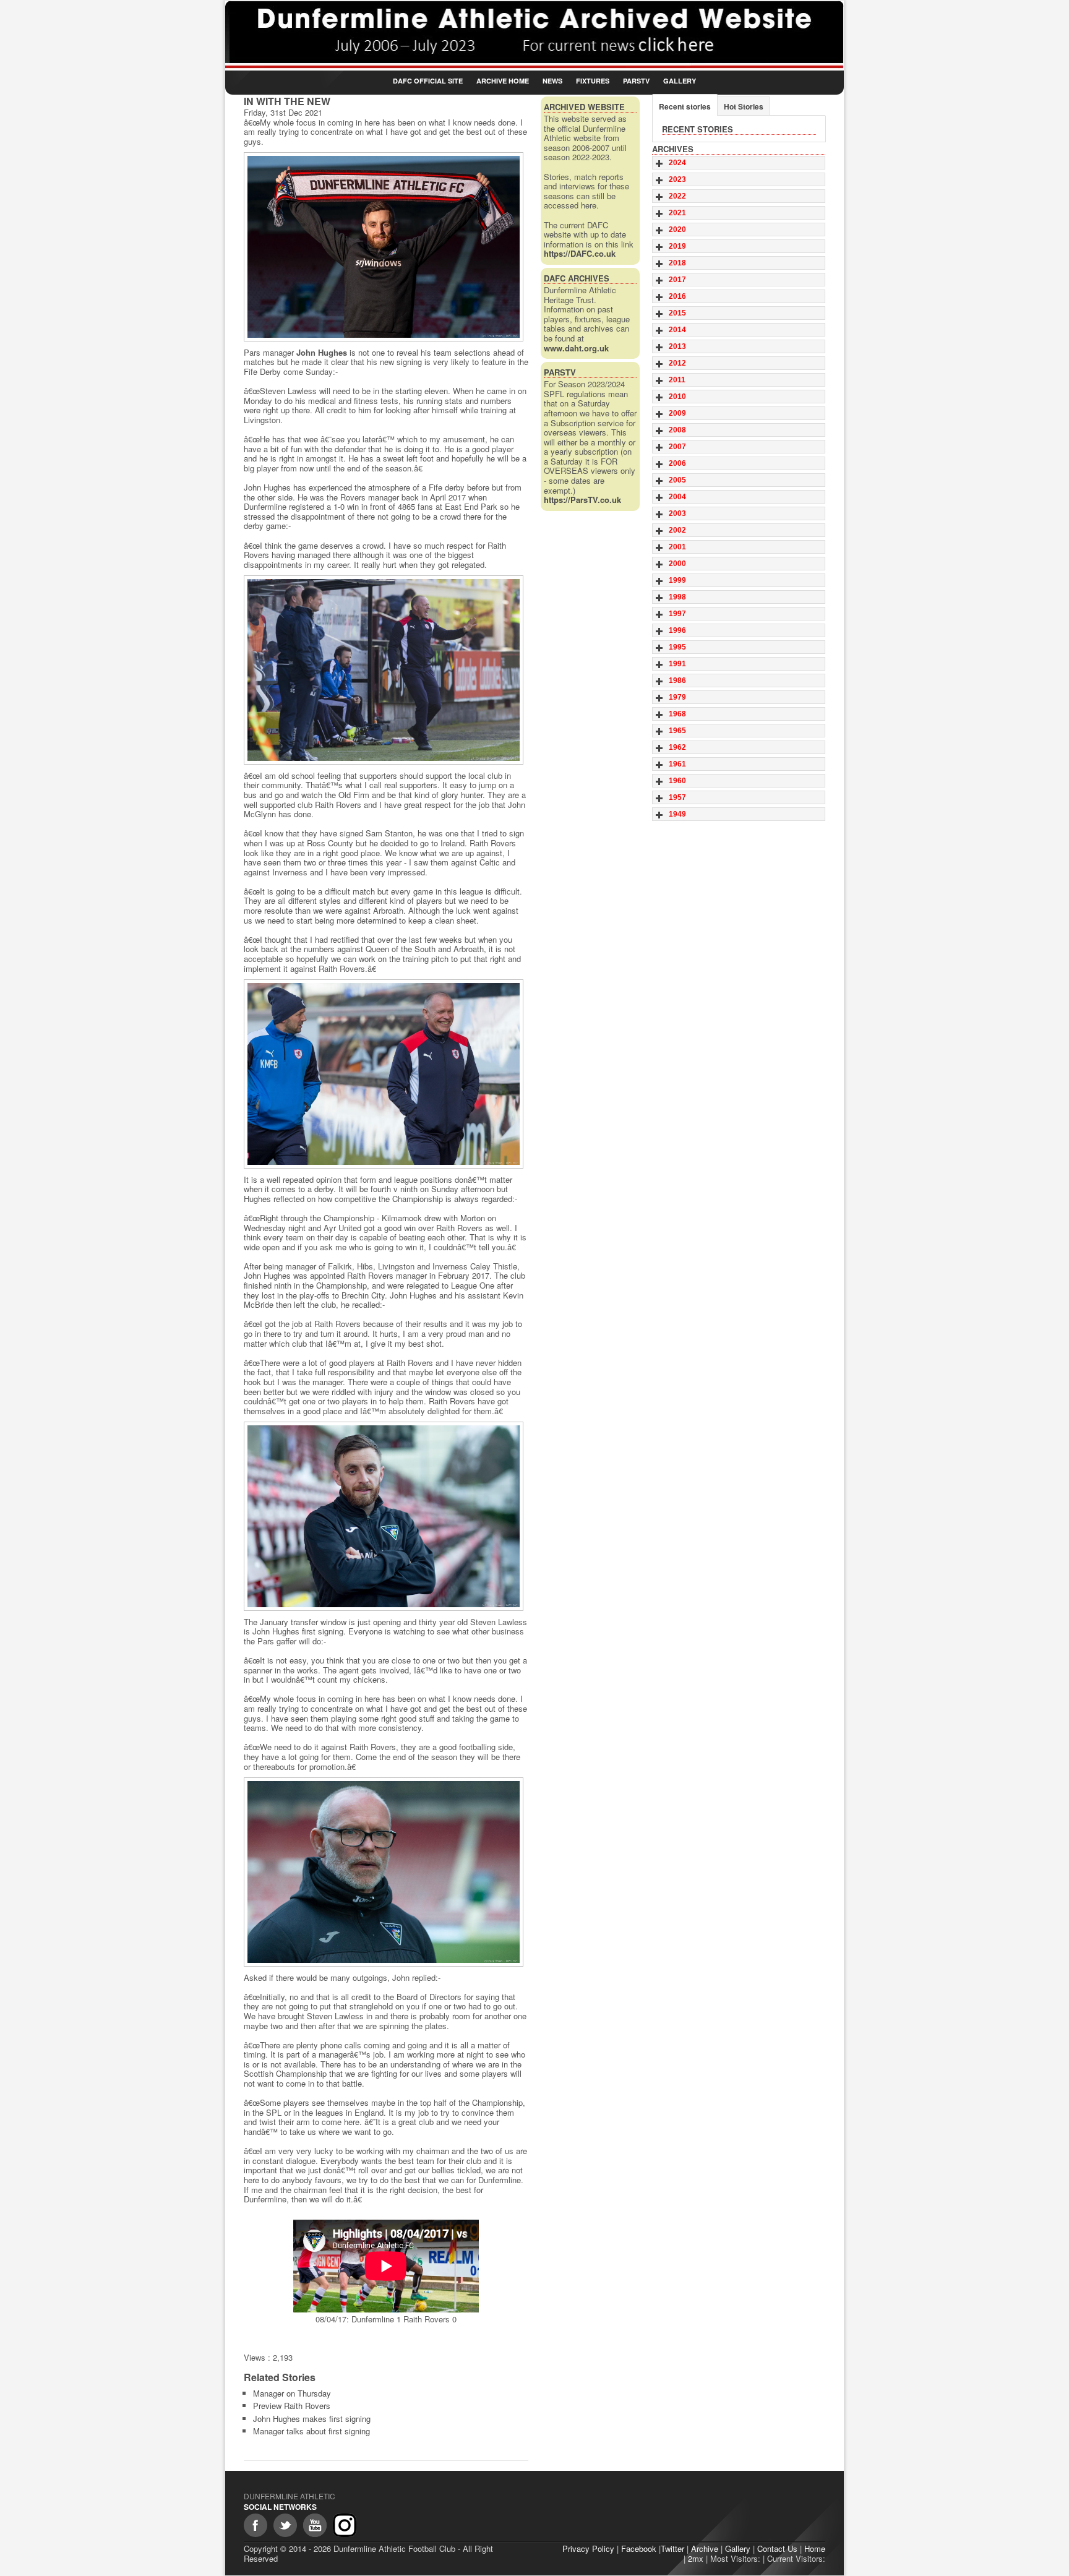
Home (815, 2548)
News (552, 81)
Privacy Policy (588, 2548)
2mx (696, 2558)
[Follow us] (285, 2525)
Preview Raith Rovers (292, 2406)
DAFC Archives (577, 278)
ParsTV (636, 81)
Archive (705, 2548)
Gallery (680, 81)
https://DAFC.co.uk (580, 253)
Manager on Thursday (292, 2393)
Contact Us (777, 2548)
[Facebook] (255, 2525)
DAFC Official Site (428, 81)
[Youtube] (315, 2525)
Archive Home (503, 81)
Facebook (639, 2548)
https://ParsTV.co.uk (582, 500)
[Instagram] (345, 2525)
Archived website (584, 107)
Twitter (672, 2548)
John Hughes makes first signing (312, 2419)
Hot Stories (744, 106)
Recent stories (685, 106)
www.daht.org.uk (576, 348)
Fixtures (593, 81)
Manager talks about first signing (311, 2431)
